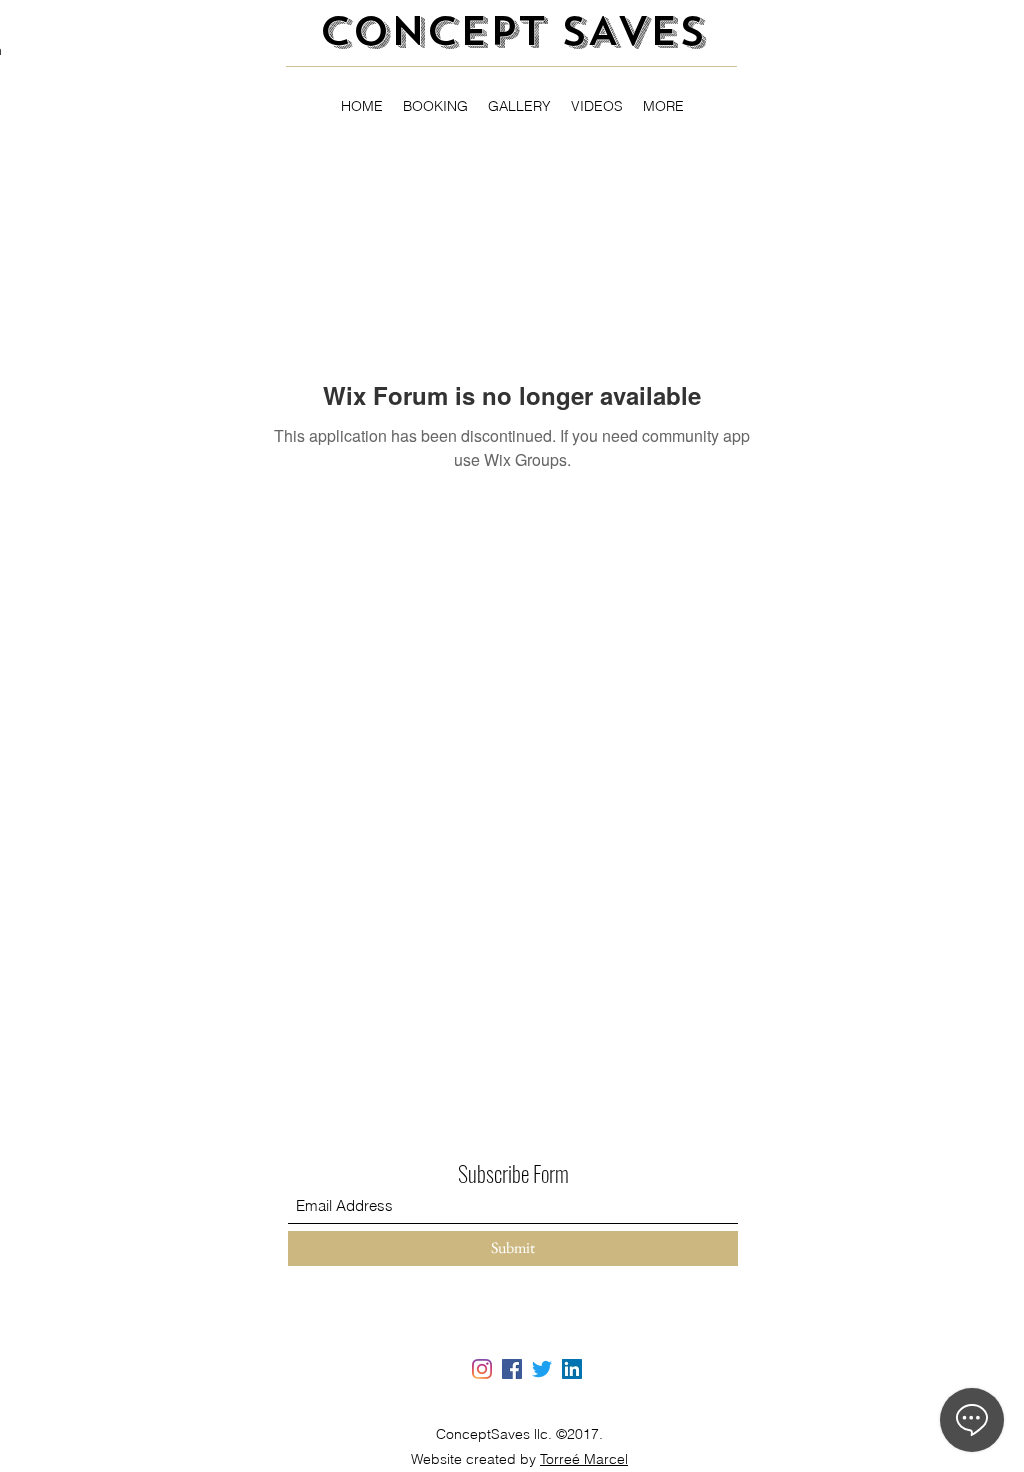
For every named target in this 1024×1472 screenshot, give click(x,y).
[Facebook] (512, 1369)
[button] (663, 106)
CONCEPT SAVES (512, 31)
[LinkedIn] (572, 1369)
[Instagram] (482, 1369)
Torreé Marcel (584, 1459)
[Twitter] (542, 1369)
